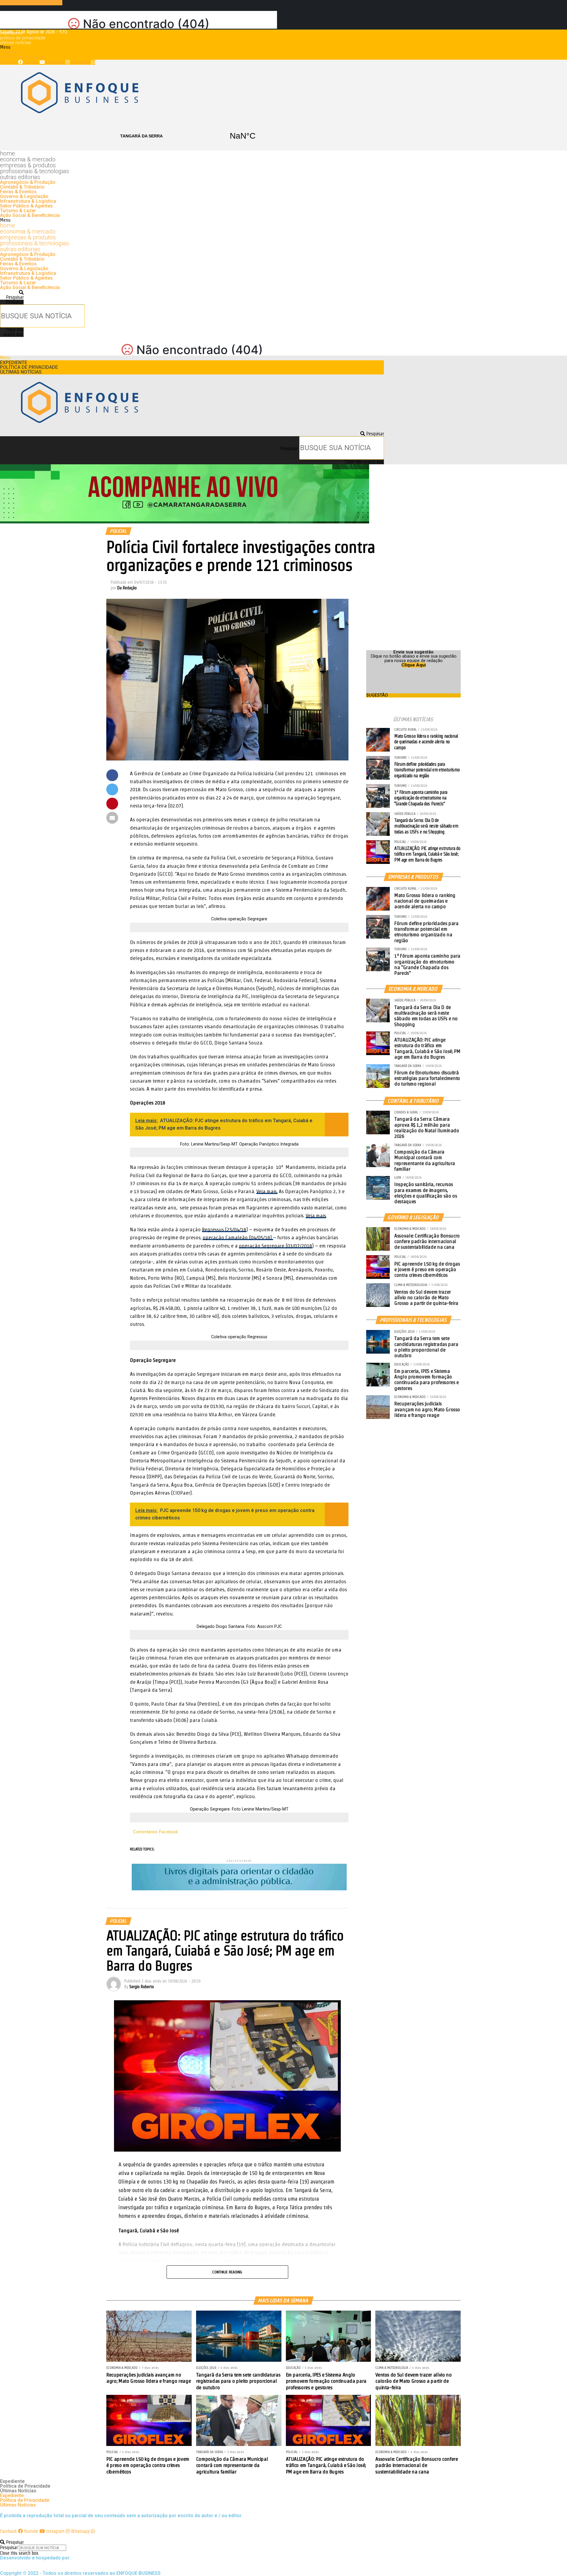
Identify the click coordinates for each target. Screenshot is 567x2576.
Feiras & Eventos (18, 192)
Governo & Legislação (24, 196)
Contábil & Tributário (22, 187)
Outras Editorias (20, 177)
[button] (192, 47)
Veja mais (316, 1215)
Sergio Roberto (142, 1987)
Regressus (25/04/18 (224, 1229)
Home (8, 153)
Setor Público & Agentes (26, 206)
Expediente (11, 33)
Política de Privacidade (23, 38)
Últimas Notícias (16, 43)
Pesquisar (15, 302)
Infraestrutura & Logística (28, 201)
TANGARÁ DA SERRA (192, 136)
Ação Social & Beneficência (30, 215)
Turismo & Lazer (18, 211)
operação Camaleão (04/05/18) (238, 1237)
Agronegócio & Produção (28, 182)
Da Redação (127, 588)
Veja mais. (267, 1191)
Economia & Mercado (28, 159)
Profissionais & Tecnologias (35, 171)
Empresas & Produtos (28, 165)
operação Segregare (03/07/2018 (276, 1246)
